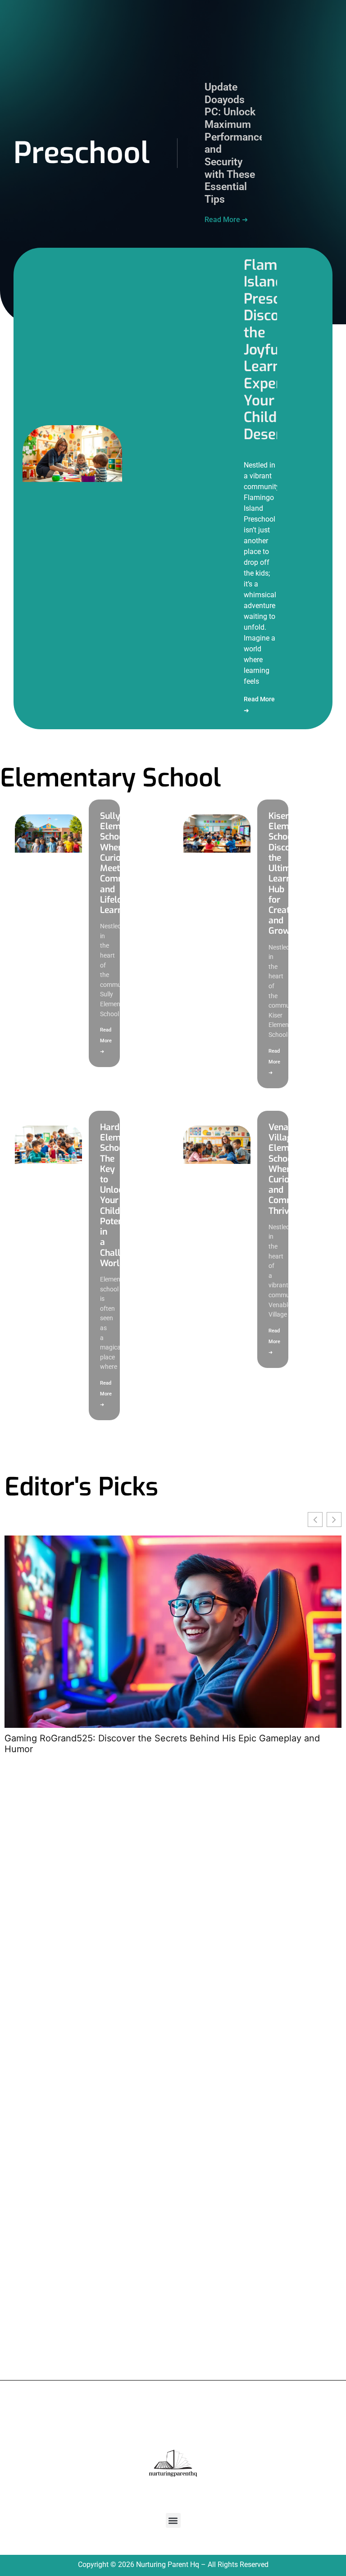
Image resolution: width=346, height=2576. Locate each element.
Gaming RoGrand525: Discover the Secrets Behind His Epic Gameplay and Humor (162, 1744)
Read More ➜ (226, 220)
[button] (173, 2520)
